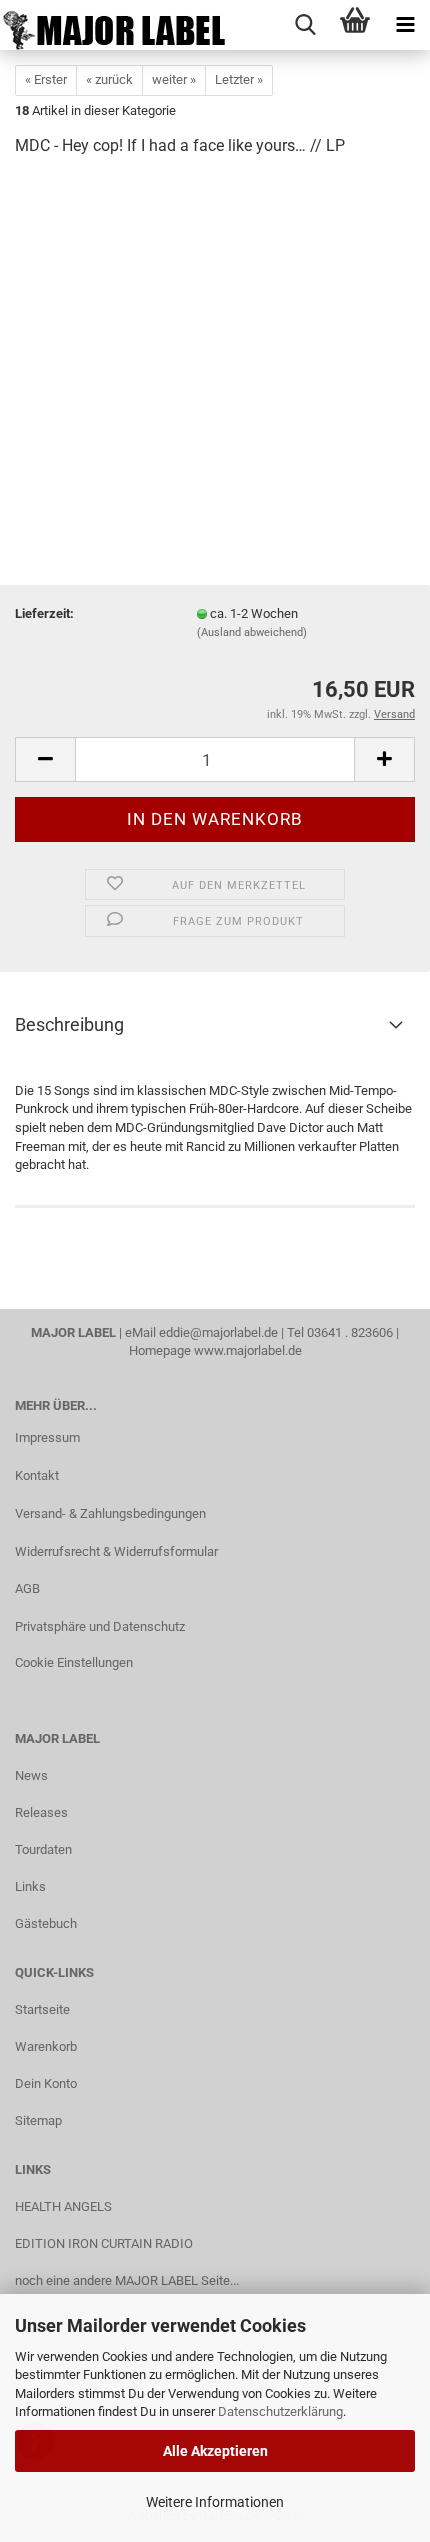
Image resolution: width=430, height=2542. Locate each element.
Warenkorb (46, 2046)
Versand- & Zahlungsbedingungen (110, 1513)
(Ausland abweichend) (252, 632)
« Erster (46, 79)
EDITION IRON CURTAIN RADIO (104, 2243)
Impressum (47, 1437)
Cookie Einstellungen (74, 1662)
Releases (41, 1812)
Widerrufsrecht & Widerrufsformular (116, 1551)
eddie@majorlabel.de (218, 1332)
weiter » (174, 79)
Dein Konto (46, 2083)
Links (30, 1886)
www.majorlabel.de (248, 1350)
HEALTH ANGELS (63, 2206)
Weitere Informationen (215, 2502)
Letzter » (239, 79)
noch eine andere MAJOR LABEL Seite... (127, 2280)
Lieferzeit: (44, 613)
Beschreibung (69, 1024)
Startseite (42, 2009)
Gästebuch (46, 1923)
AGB (27, 1588)
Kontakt (37, 1475)
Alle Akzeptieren (215, 2451)
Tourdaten (43, 1849)
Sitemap (38, 2120)
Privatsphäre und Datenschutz (100, 1626)
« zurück (109, 79)
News (31, 1775)
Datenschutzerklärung (280, 2411)
